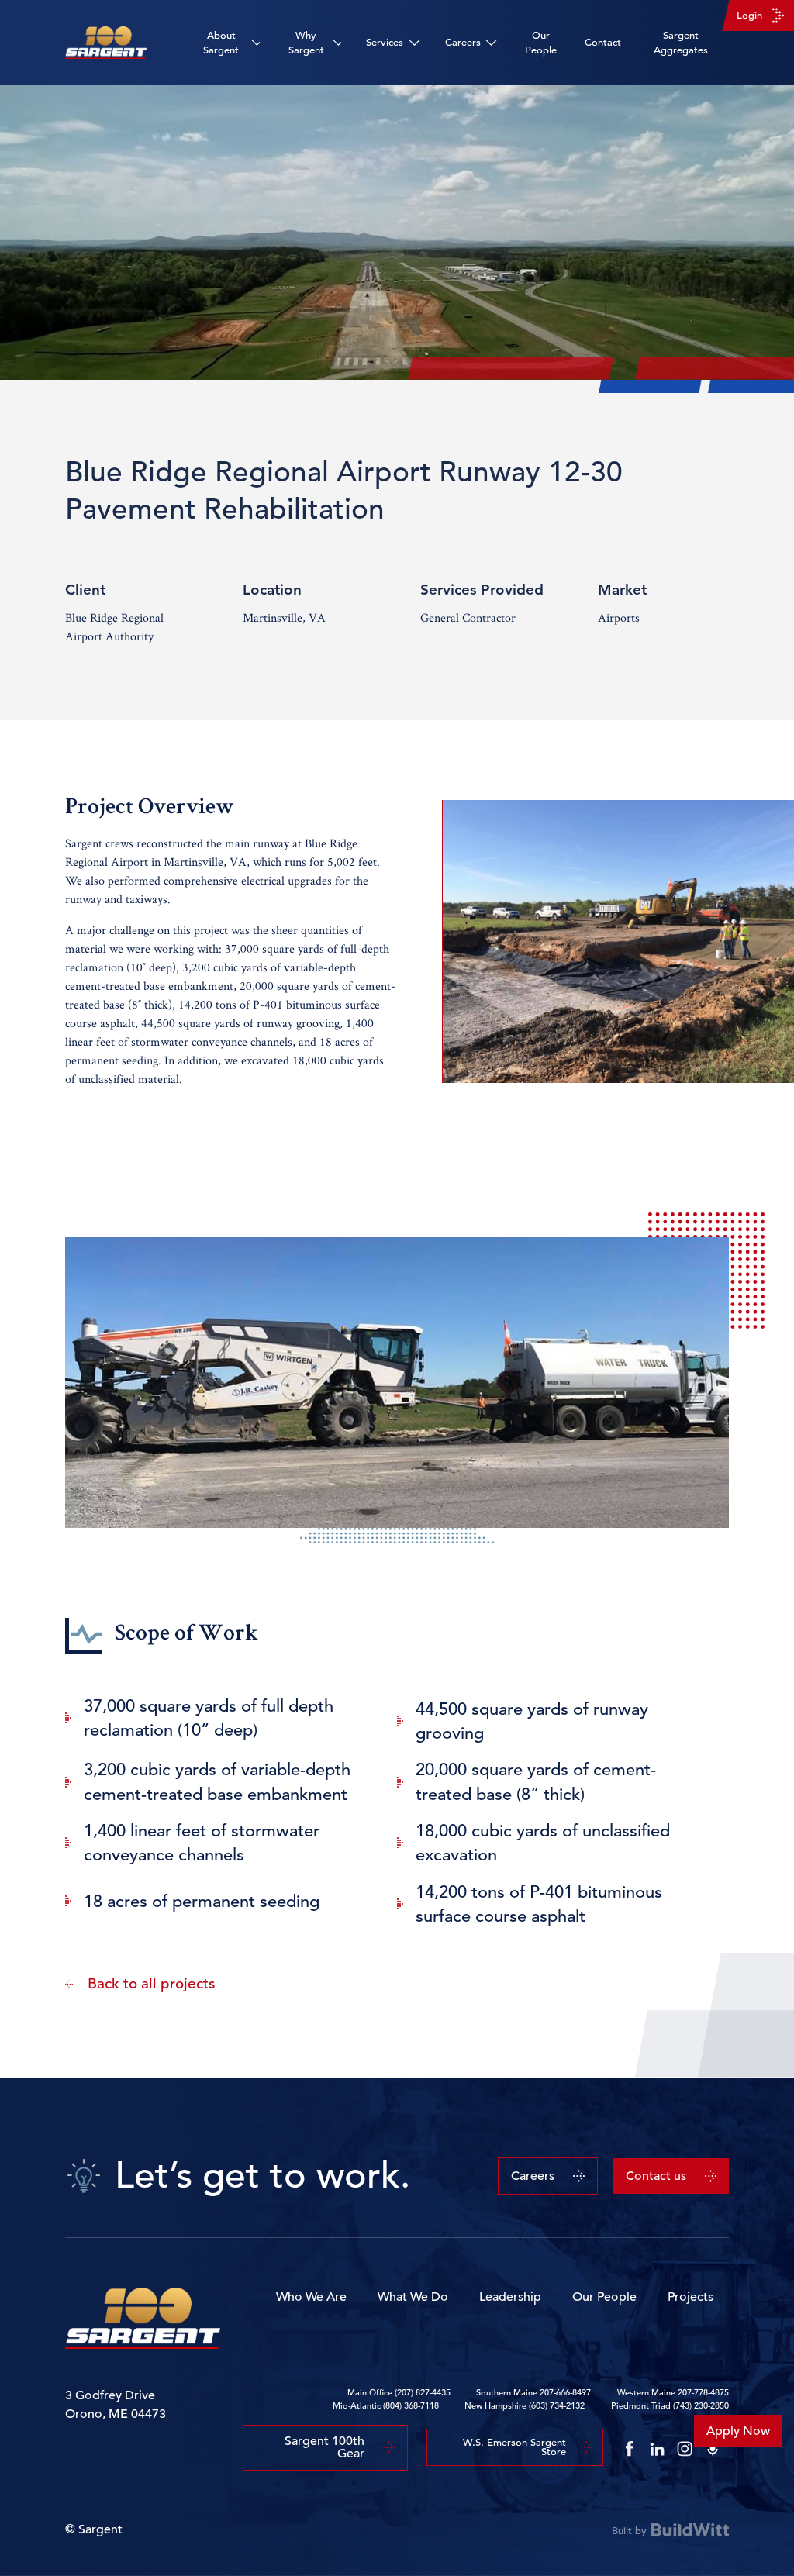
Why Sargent (306, 43)
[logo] (106, 43)
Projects (690, 2297)
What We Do (413, 2297)
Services (385, 42)
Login (749, 15)
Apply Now (738, 2431)
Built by (629, 2530)
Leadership (510, 2297)
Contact (603, 42)
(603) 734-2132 (557, 2405)
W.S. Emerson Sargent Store (514, 2447)
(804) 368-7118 (411, 2405)
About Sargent (221, 43)
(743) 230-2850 (701, 2405)
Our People (541, 43)
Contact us (656, 2176)
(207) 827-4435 (423, 2392)
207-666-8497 (565, 2392)
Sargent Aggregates (681, 43)
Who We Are (311, 2297)
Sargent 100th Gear (325, 2447)
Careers (463, 42)
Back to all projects (151, 1983)
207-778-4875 (703, 2392)
